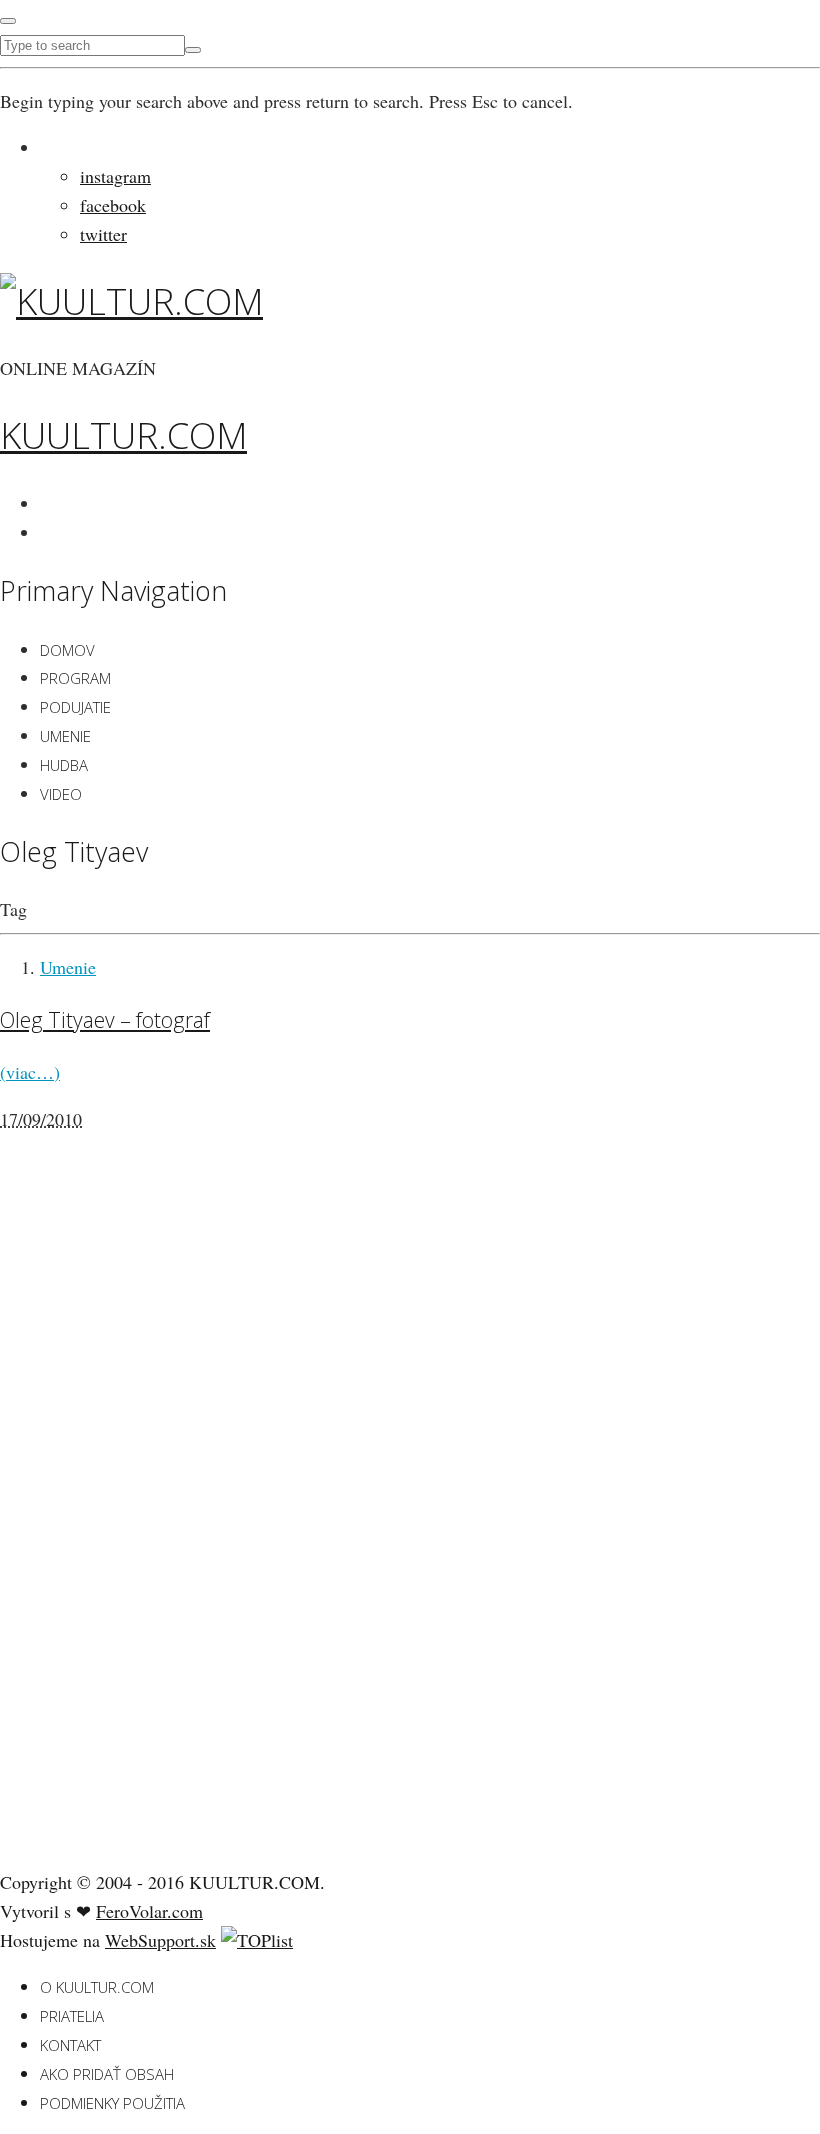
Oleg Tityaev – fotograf (105, 1019)
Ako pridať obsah (107, 2074)
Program (75, 678)
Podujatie (75, 707)
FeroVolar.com (149, 1911)
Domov (67, 650)
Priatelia (72, 2016)
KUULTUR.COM (123, 435)
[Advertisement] (150, 1538)
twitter (103, 234)
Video (61, 794)
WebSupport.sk (160, 1940)
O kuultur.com (97, 1987)
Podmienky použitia (112, 2103)
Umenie (65, 736)
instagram (115, 176)
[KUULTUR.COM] (131, 301)
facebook (113, 205)
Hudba (64, 765)
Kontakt (70, 2045)
